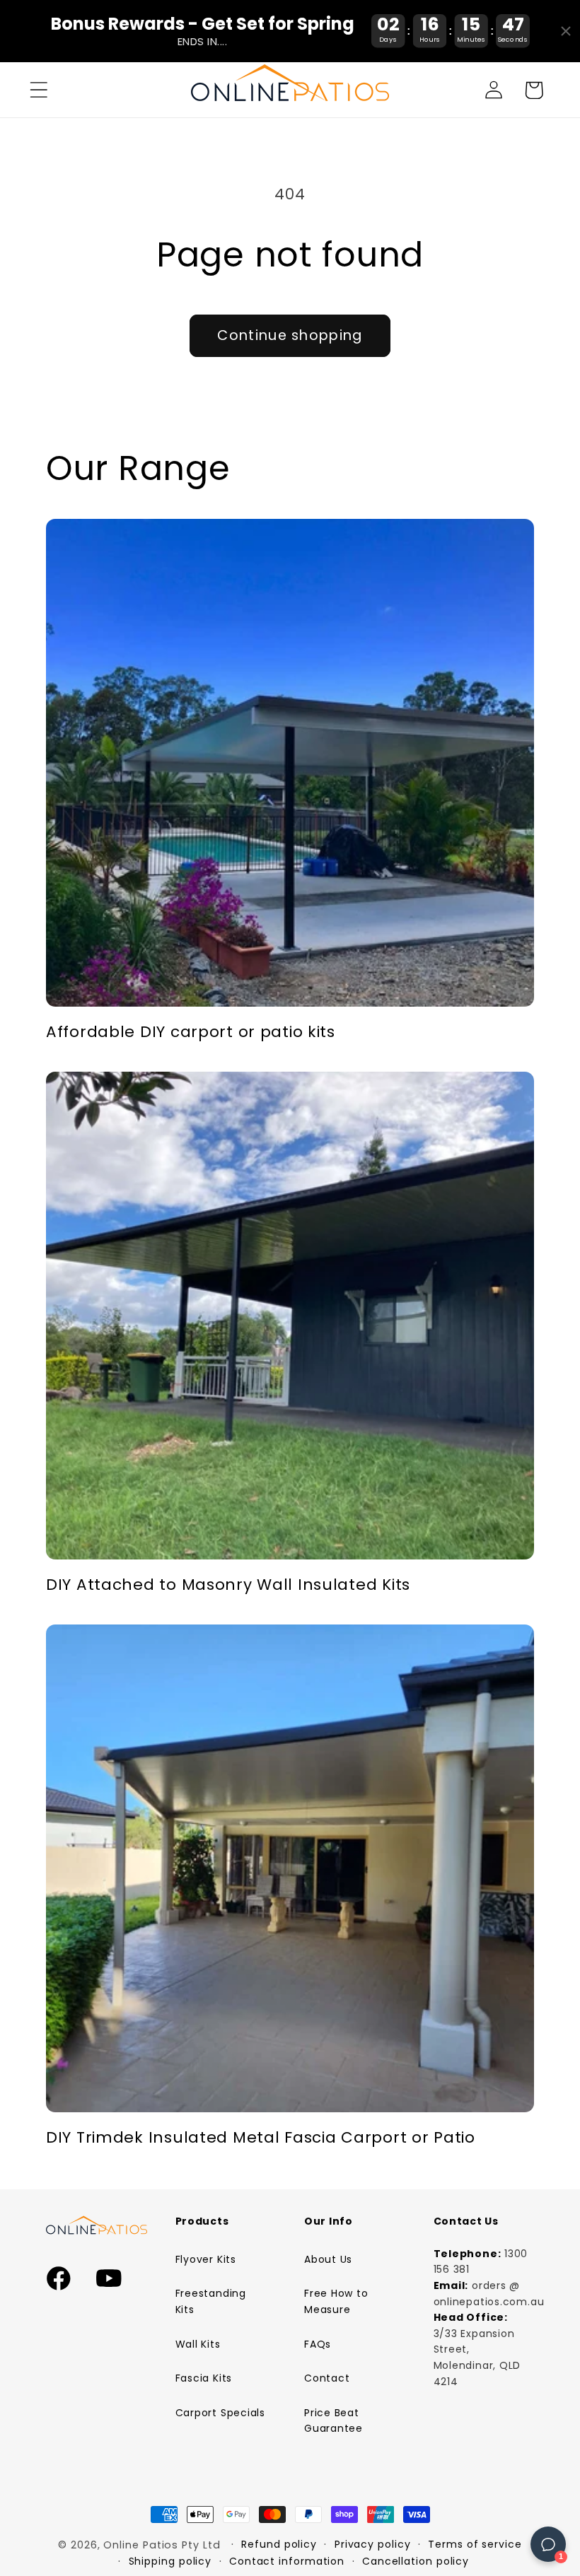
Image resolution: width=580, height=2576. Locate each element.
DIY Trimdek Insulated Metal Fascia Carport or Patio (261, 2138)
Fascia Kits (204, 2378)
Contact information (287, 2561)
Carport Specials (220, 2413)
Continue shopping (290, 335)
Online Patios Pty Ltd (162, 2545)
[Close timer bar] (566, 31)
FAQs (318, 2344)
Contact (327, 2378)
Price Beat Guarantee (333, 2421)
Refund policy (279, 2544)
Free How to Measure (336, 2301)
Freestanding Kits (211, 2301)
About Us (328, 2259)
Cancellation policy (416, 2561)
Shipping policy (170, 2561)
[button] (39, 90)
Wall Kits (198, 2344)
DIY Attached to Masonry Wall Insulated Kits (228, 1585)
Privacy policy (373, 2544)
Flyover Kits (206, 2259)
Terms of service (475, 2544)
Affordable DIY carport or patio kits (191, 1032)
